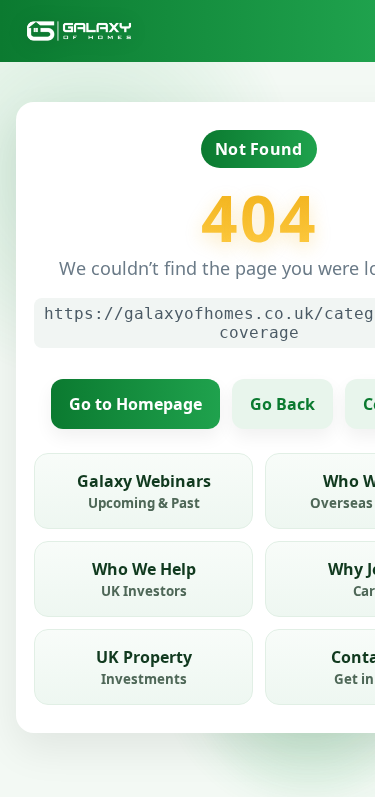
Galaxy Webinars (144, 491)
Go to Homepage (135, 404)
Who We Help (144, 579)
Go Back (282, 404)
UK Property (144, 667)
